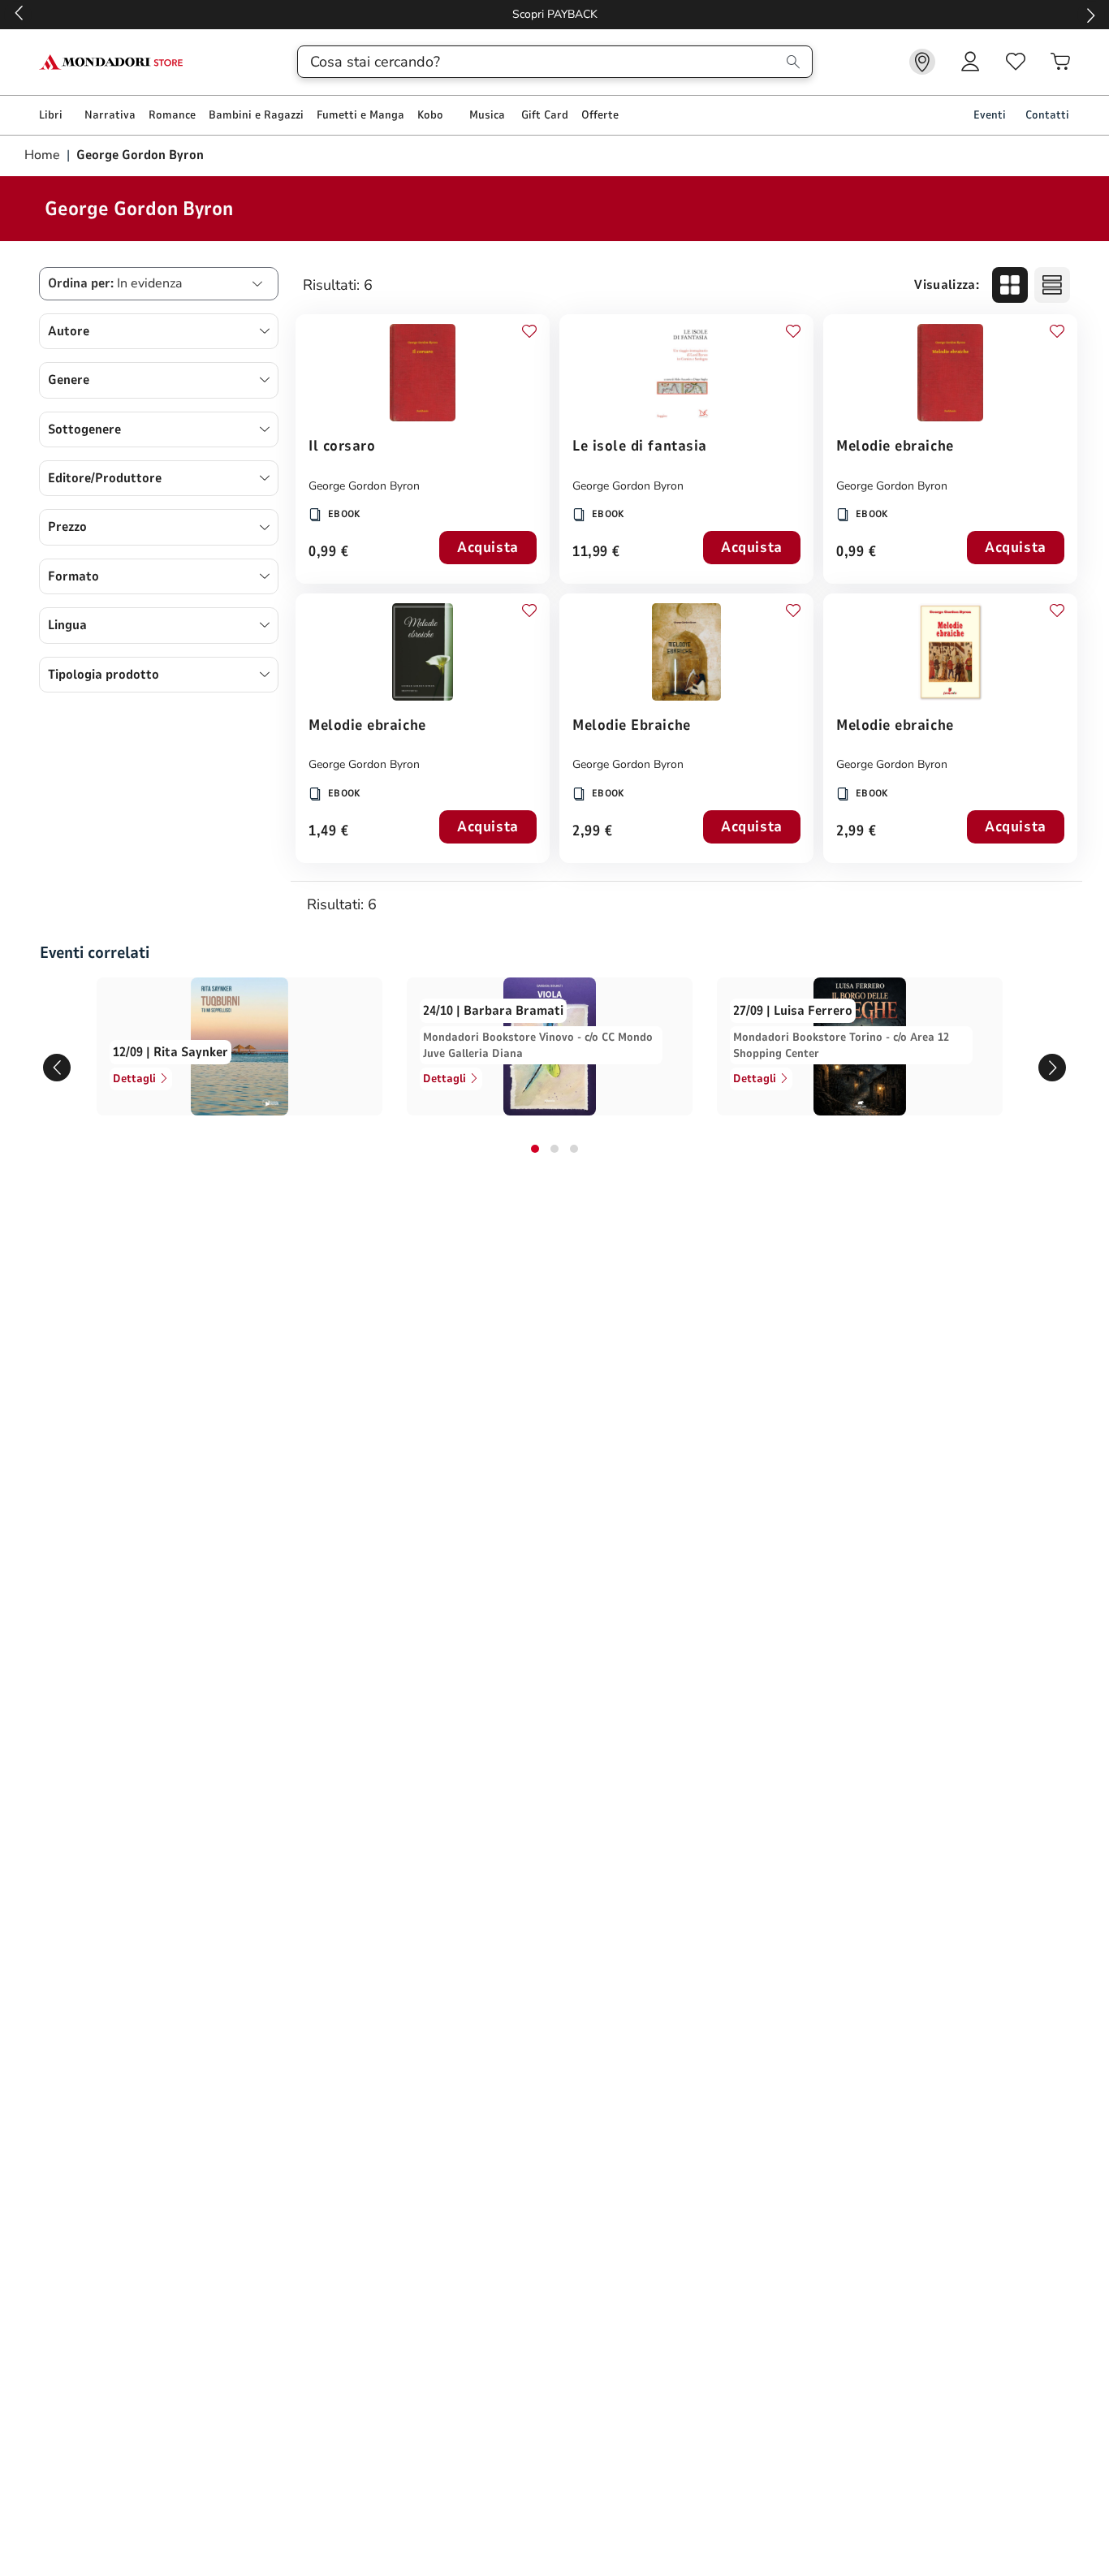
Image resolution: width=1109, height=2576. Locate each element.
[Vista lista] (1052, 285)
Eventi (990, 115)
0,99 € (328, 552)
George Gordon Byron (364, 486)
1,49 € (328, 832)
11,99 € (596, 552)
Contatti (1047, 115)
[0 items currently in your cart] (1060, 62)
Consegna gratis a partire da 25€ (555, 14)
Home (44, 155)
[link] (922, 62)
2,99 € (592, 832)
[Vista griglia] (1010, 285)
